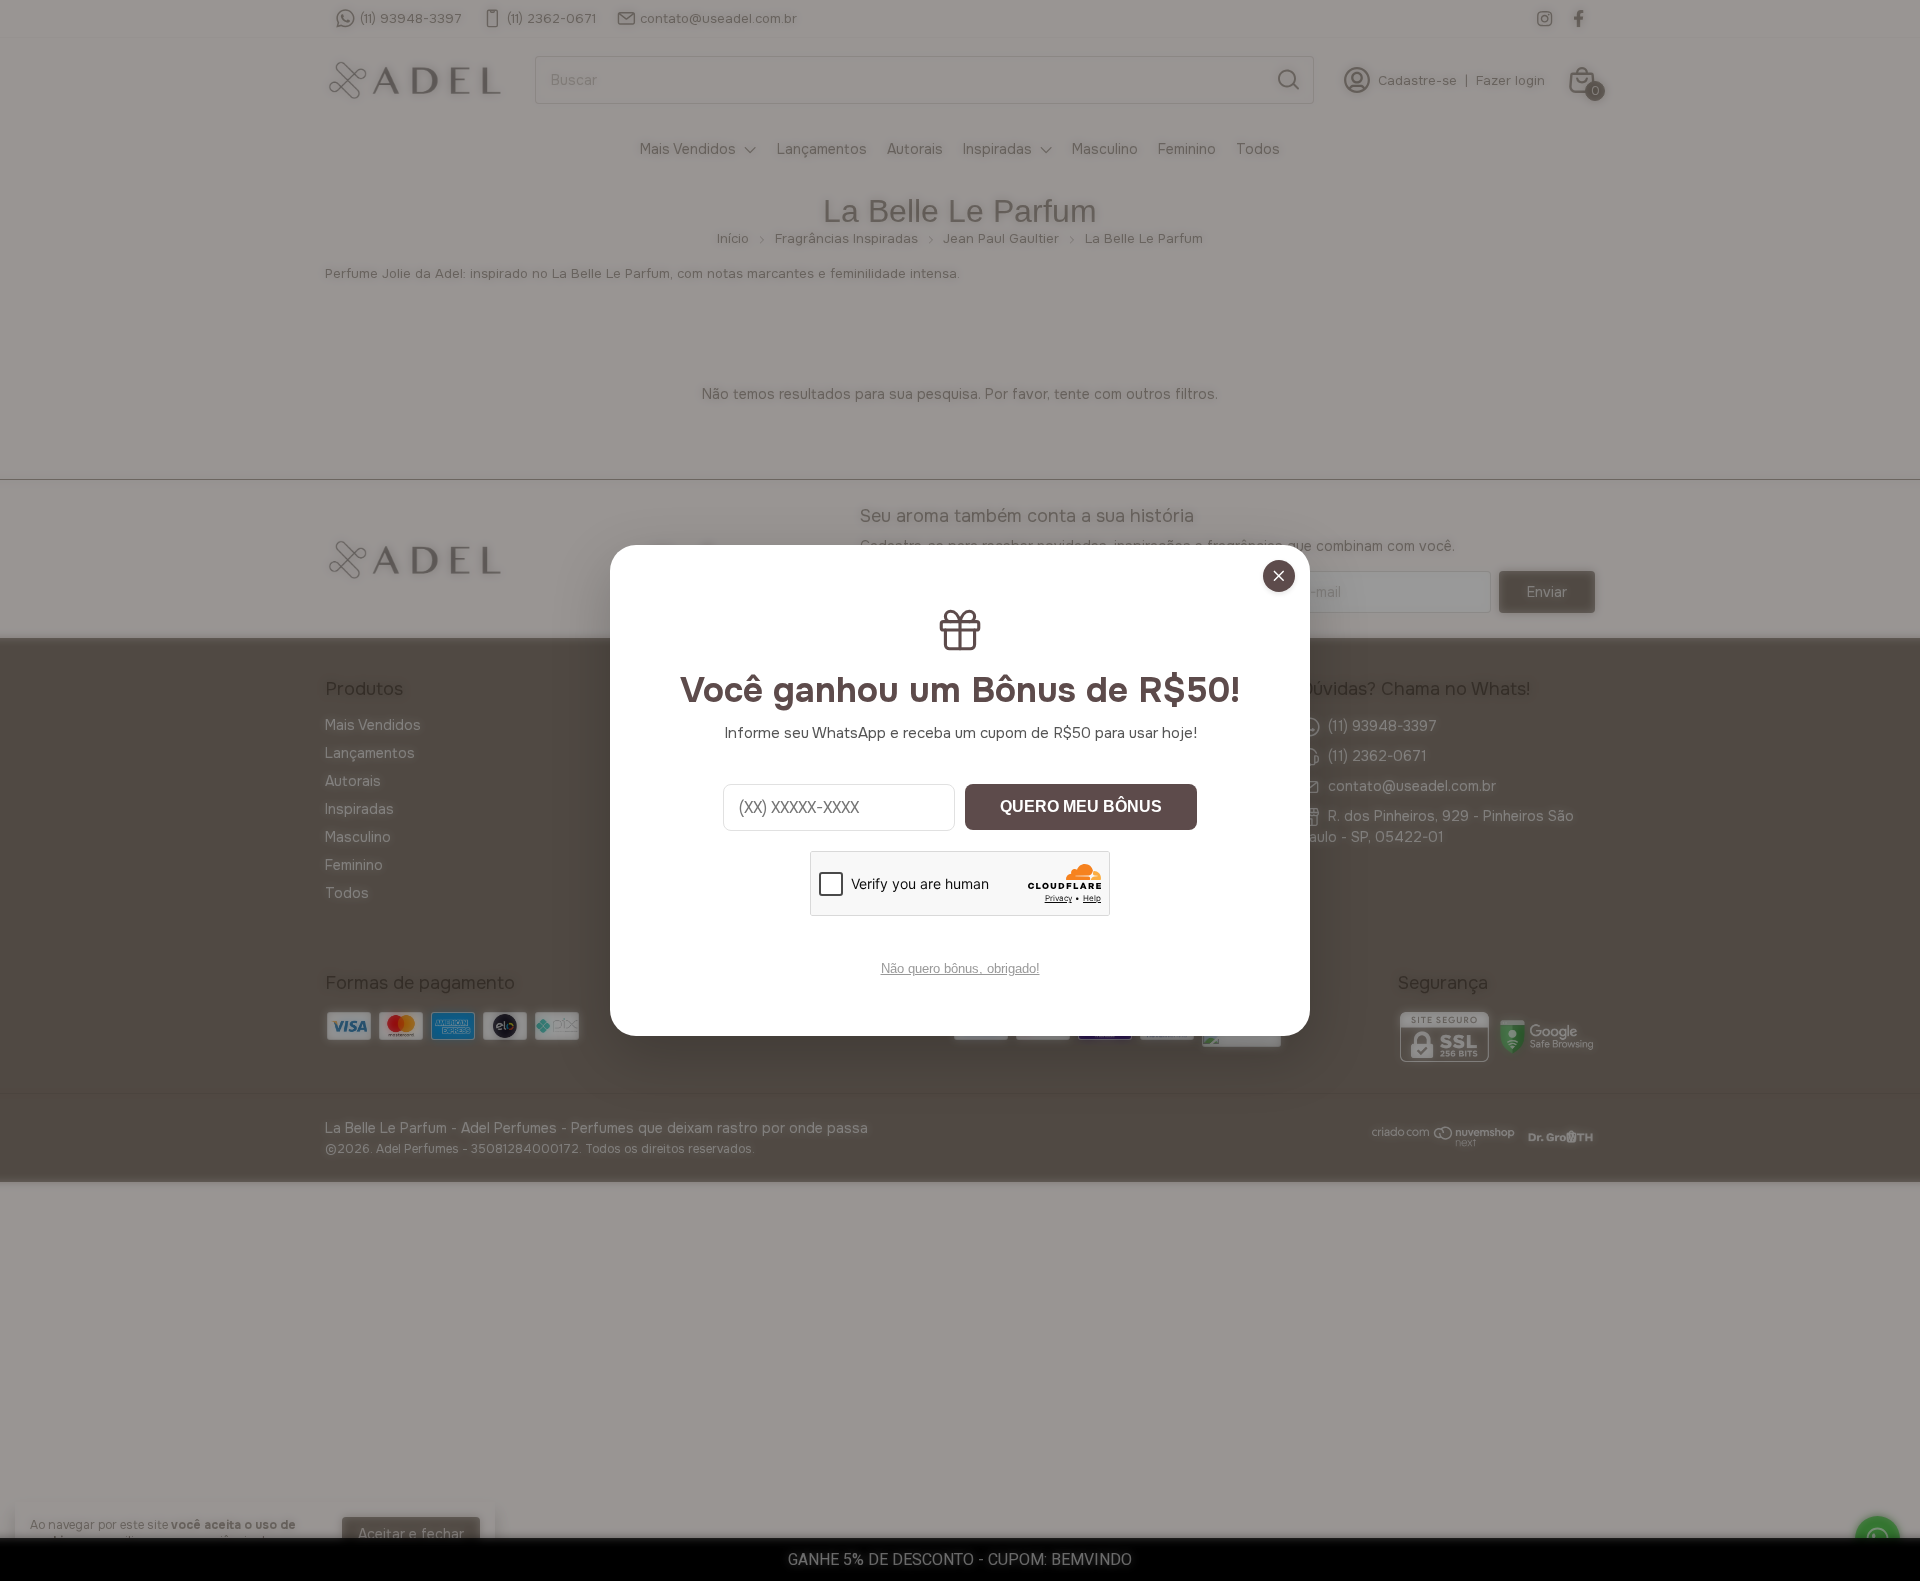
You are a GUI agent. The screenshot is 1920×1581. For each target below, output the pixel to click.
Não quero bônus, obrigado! (960, 968)
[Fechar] (1279, 576)
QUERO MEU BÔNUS (1081, 806)
